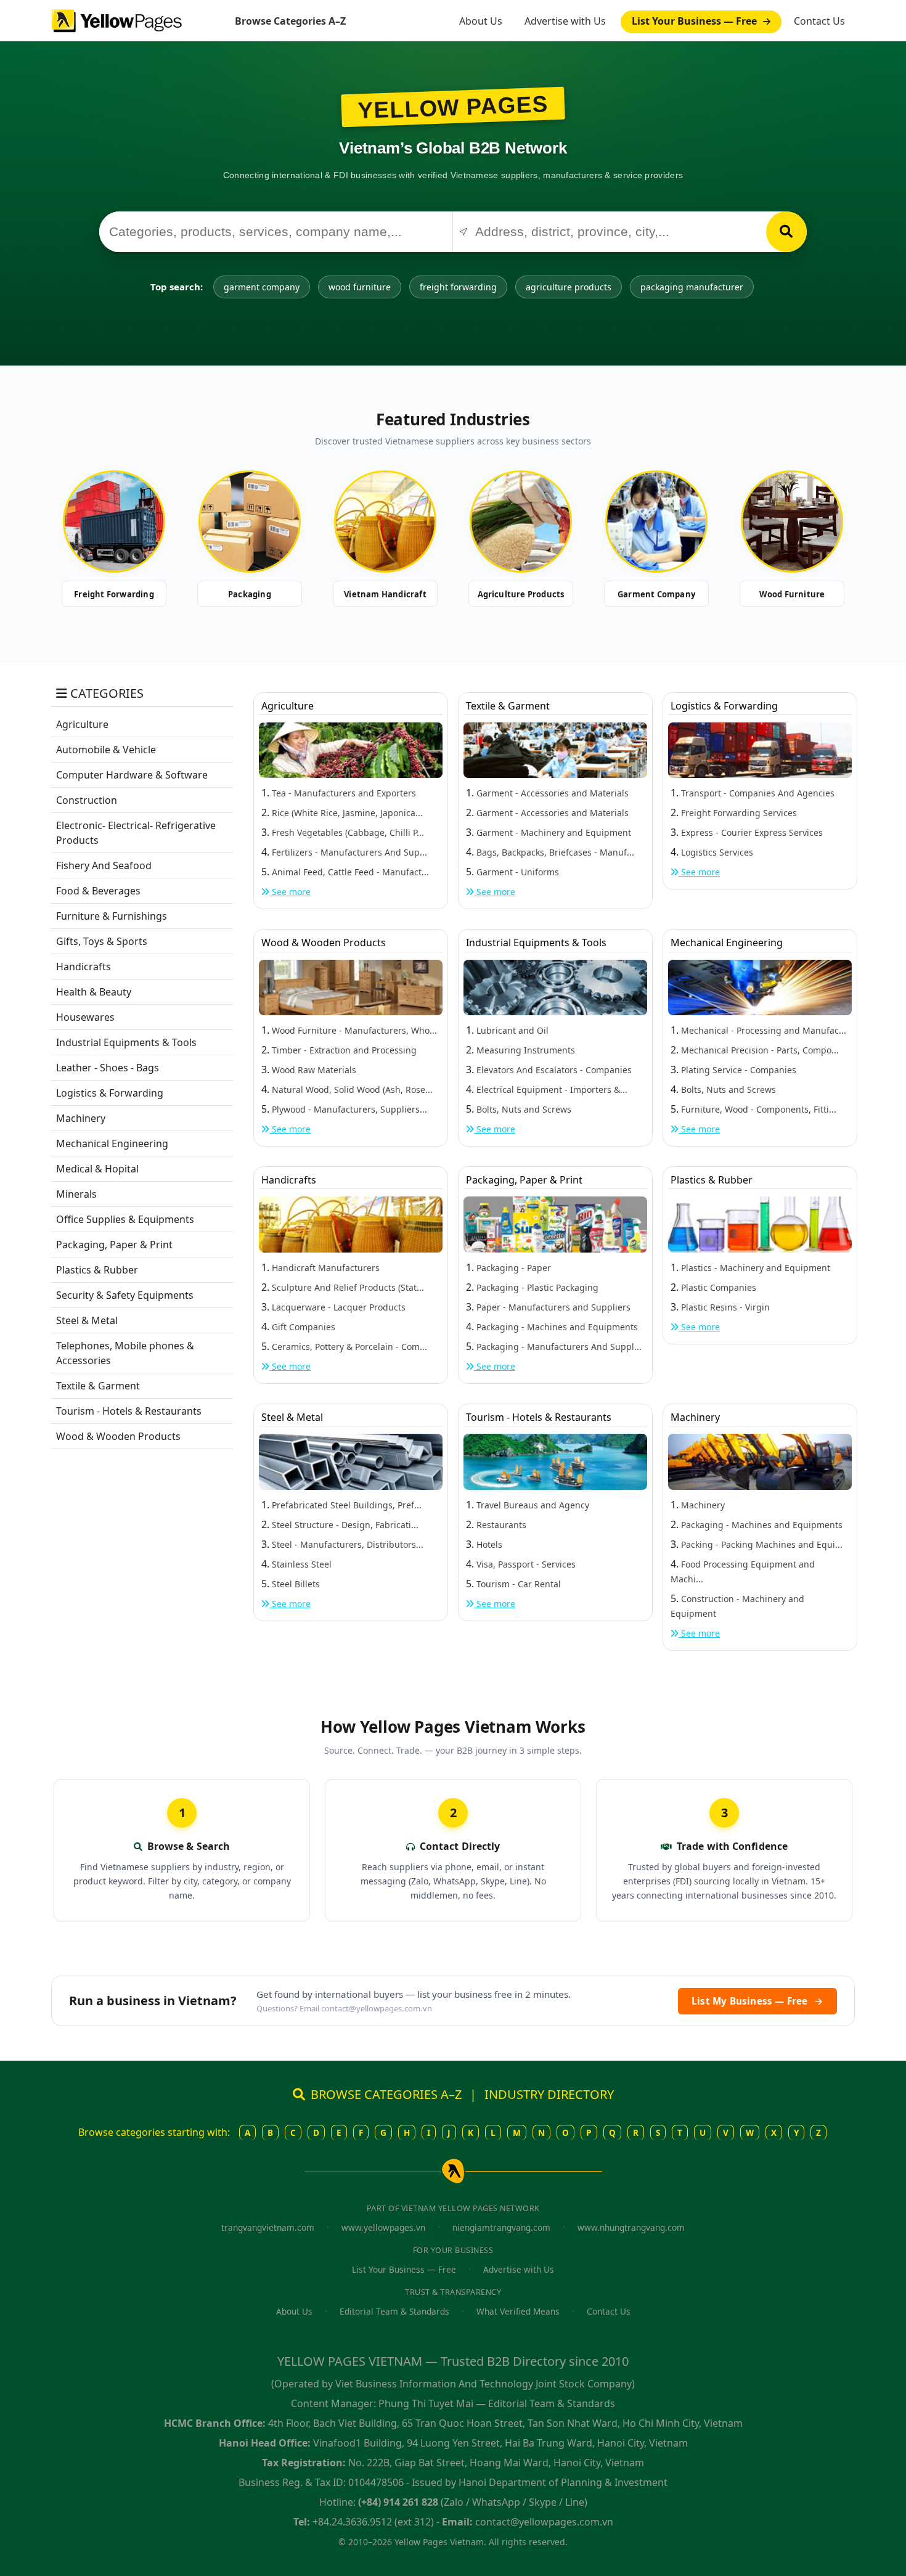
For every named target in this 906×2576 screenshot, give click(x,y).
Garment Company (656, 594)
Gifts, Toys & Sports (102, 941)
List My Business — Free (757, 2001)
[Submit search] (786, 232)
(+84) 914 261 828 (398, 2502)
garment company (262, 287)
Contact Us (819, 21)
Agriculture (82, 724)
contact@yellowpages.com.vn (377, 2008)
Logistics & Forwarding (110, 1093)
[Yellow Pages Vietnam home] (117, 20)
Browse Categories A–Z (290, 21)
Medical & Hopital (97, 1169)
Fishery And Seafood (104, 865)
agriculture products (569, 287)
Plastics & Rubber (97, 1270)
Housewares (85, 1017)
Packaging (250, 594)
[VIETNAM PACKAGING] (250, 521)
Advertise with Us (565, 21)
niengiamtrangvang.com (501, 2227)
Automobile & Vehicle (106, 750)
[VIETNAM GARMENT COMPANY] (656, 521)
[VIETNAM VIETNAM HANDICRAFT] (385, 521)
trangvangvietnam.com (268, 2227)
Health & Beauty (94, 992)
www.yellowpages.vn (383, 2227)
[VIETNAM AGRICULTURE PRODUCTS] (521, 521)
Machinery (81, 1118)
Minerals (76, 1194)
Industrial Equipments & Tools (126, 1042)
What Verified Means (518, 2311)
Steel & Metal (87, 1320)
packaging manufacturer (692, 287)
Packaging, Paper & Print (114, 1245)
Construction (87, 800)
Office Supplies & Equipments (125, 1219)
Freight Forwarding (114, 594)
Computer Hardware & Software (132, 775)
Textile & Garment (98, 1386)
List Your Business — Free (696, 21)
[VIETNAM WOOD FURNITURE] (792, 521)
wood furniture (360, 287)
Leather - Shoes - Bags (108, 1068)
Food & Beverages (98, 891)
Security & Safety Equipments (125, 1295)
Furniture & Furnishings (112, 916)
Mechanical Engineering (112, 1143)
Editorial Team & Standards (394, 2311)
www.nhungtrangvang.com (631, 2227)
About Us (481, 21)
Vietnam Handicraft (385, 594)
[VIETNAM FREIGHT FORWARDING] (114, 521)
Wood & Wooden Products (118, 1436)
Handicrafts (84, 967)
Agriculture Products (521, 594)
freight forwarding (458, 287)
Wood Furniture (792, 594)
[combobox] (276, 232)
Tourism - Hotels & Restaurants (129, 1411)
